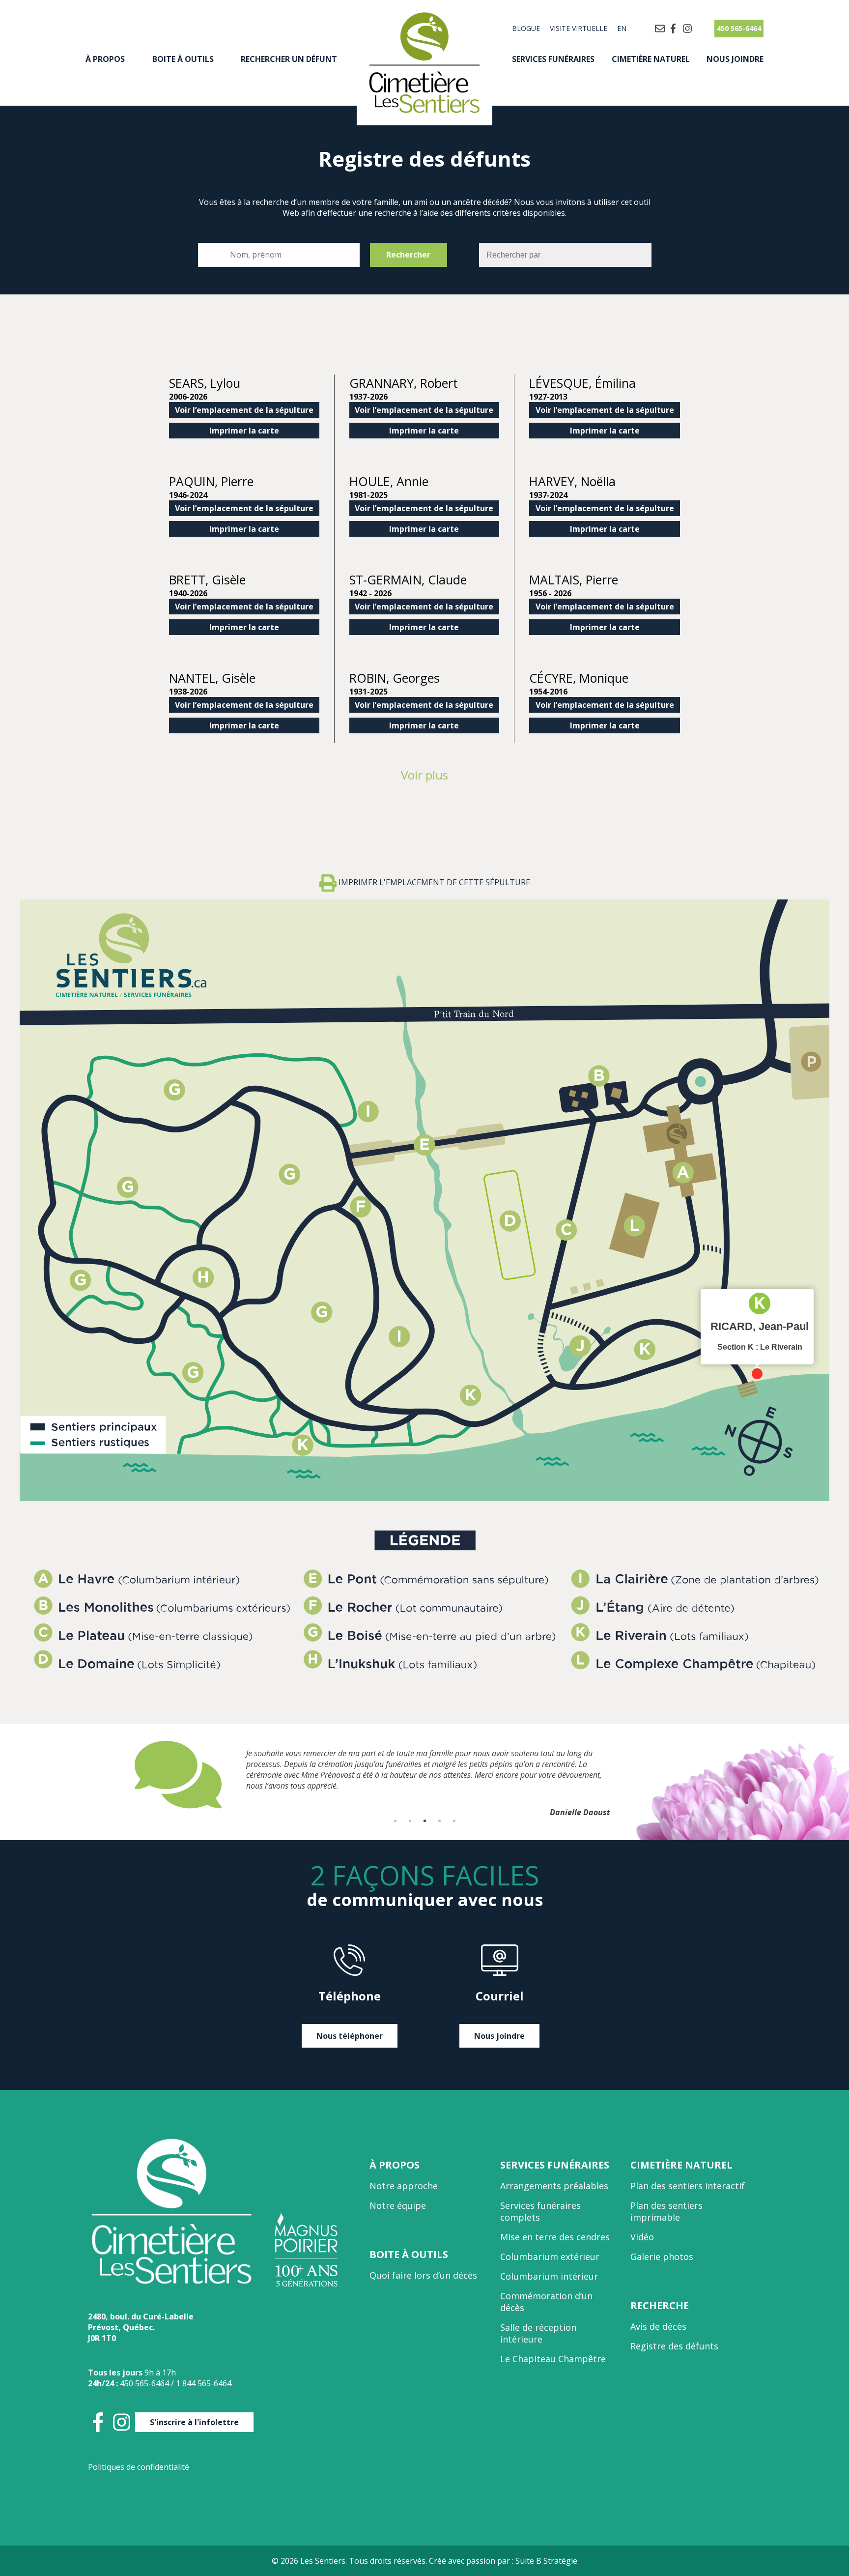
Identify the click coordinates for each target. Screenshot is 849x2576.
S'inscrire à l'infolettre (194, 2422)
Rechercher (408, 255)
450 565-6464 (739, 28)
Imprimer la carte (244, 431)
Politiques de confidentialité (139, 2467)
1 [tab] (395, 1821)
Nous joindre (735, 59)
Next (722, 1775)
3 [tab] (424, 1821)
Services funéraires (553, 59)
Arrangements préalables (554, 2186)
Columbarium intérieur (549, 2276)
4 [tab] (439, 1821)
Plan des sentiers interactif (688, 2186)
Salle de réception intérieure (538, 2333)
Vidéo (642, 2237)
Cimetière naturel (651, 59)
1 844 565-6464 (204, 2383)
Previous (127, 1775)
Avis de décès (658, 2326)
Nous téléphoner (350, 2036)
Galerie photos (662, 2257)
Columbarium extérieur (550, 2257)
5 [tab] (454, 1821)
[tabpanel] (424, 1775)
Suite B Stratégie (546, 2561)
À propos (105, 59)
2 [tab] (410, 1821)
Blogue (526, 28)
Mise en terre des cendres (555, 2237)
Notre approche (404, 2186)
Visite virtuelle (579, 28)
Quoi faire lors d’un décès (423, 2275)
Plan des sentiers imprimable (666, 2211)
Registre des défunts (674, 2346)
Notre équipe (398, 2205)
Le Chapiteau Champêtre (553, 2359)
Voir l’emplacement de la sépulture (244, 410)
